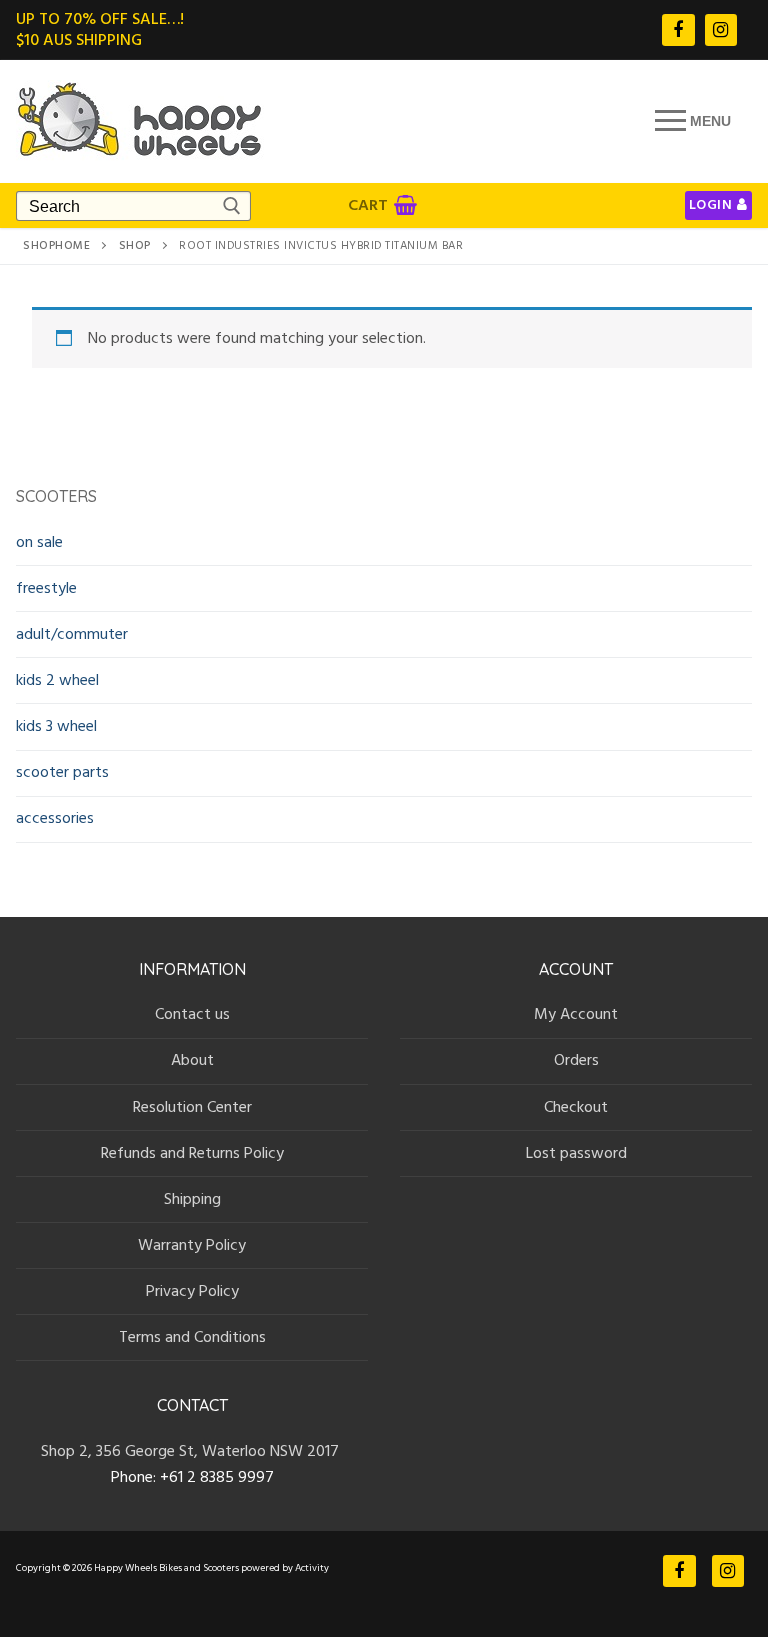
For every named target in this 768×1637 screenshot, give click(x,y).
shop (135, 246)
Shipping (192, 1199)
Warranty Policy (192, 1245)
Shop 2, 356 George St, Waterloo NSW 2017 (192, 1451)
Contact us (192, 1014)
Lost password (576, 1153)
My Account (576, 1014)
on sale (39, 542)
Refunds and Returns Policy (192, 1153)
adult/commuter (72, 634)
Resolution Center (192, 1107)
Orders (576, 1060)
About (192, 1060)
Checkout (576, 1107)
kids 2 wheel (57, 680)
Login (711, 205)
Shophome (56, 246)
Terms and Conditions (192, 1337)
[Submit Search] (230, 206)
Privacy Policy (192, 1291)
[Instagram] (721, 30)
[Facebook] (678, 30)
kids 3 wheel (56, 726)
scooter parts (62, 772)
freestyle (46, 588)
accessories (55, 818)
